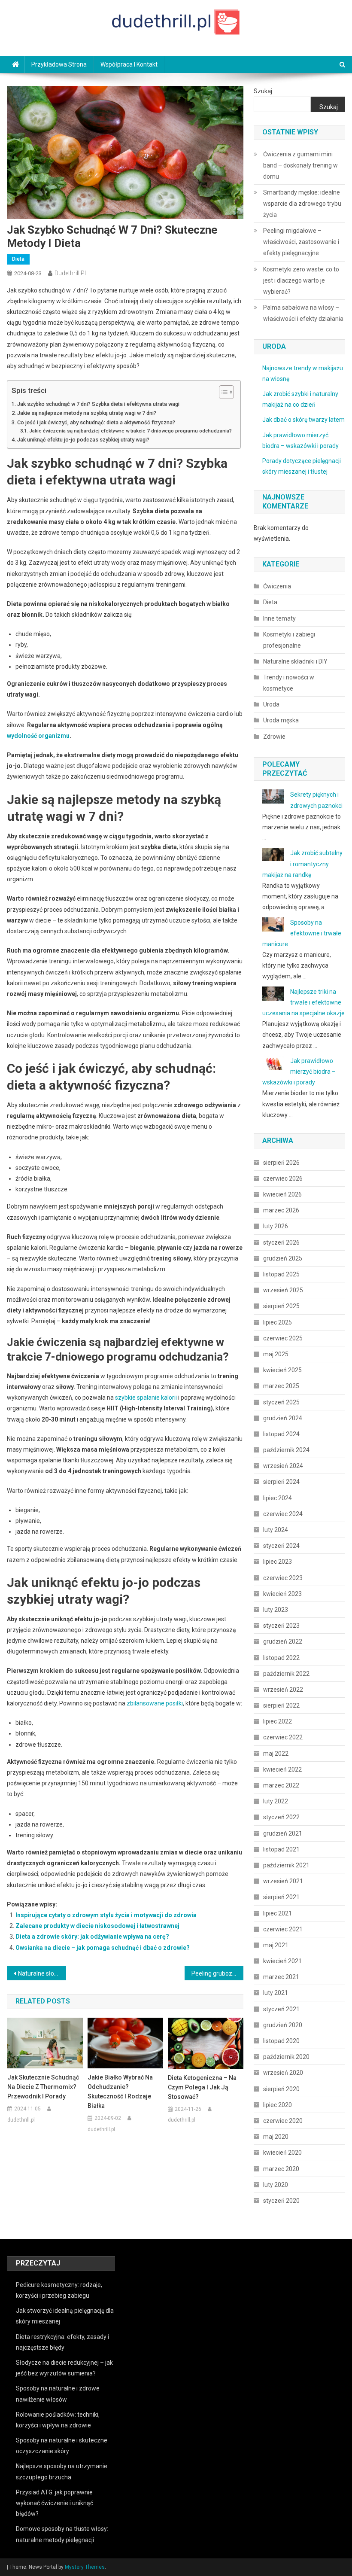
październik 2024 (286, 1450)
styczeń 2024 (281, 1546)
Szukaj (263, 91)
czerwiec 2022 (283, 1737)
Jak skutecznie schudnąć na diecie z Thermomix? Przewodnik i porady (43, 2087)
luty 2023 (276, 1610)
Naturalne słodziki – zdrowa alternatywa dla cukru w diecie (42, 1973)
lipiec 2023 (278, 1562)
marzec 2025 (281, 1386)
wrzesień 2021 (283, 1881)
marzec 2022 (281, 1785)
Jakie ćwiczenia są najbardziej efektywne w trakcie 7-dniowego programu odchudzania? (130, 431)
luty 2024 (276, 1530)
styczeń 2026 (281, 1242)
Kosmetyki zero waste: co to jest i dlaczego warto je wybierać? (301, 280)
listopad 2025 (281, 1274)
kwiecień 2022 (282, 1769)
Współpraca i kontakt (129, 64)
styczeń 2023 (281, 1626)
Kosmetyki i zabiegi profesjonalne (289, 640)
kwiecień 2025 (282, 1370)
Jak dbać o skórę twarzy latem (303, 420)
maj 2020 (276, 2137)
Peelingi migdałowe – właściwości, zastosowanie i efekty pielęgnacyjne (301, 242)
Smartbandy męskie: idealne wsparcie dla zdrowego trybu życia (302, 204)
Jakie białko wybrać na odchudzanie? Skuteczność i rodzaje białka (120, 2092)
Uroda (271, 704)
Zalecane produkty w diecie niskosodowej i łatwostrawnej (97, 1926)
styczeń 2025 (281, 1402)
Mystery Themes (85, 2567)
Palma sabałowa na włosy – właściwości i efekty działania (303, 313)
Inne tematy (279, 618)
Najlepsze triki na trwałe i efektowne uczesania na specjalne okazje (303, 1002)
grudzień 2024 (283, 1418)
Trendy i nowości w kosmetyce (289, 683)
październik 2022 (286, 1674)
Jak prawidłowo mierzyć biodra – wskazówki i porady (299, 1072)
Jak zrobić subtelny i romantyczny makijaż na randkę (302, 864)
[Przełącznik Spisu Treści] (222, 392)
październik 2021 (286, 1865)
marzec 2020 (281, 2169)
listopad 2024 (281, 1434)
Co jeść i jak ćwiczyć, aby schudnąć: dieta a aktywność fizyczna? (96, 422)
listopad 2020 (281, 2041)
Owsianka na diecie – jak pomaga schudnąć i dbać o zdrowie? (103, 1948)
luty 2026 (276, 1226)
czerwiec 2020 (283, 2121)
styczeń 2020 (281, 2201)
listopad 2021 (281, 1849)
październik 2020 (286, 2057)
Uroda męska (281, 720)
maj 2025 (276, 1354)
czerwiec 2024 (283, 1514)
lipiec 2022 (278, 1721)
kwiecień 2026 (282, 1194)
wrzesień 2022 (283, 1690)
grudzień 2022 (283, 1641)
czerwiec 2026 (283, 1178)
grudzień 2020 (283, 2025)
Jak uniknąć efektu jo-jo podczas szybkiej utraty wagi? (83, 440)
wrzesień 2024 (283, 1466)
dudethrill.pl (70, 273)
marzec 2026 (281, 1210)
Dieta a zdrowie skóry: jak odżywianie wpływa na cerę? (92, 1937)
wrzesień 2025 (283, 1290)
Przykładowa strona (59, 64)
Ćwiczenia (277, 586)
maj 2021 (276, 1945)
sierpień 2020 (281, 2089)
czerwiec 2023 (283, 1578)
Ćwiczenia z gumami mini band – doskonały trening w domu (300, 165)
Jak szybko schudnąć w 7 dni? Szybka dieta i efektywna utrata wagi (98, 404)
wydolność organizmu (38, 736)
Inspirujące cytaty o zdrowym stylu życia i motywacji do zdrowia (106, 1915)
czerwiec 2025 (283, 1338)
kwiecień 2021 (282, 1961)
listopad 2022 (281, 1658)
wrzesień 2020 (283, 2073)
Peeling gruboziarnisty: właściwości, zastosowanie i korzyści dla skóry (218, 1973)
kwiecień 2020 (282, 2153)
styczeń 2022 (281, 1817)
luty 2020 (276, 2185)
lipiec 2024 (278, 1498)
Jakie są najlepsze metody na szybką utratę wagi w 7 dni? (87, 413)
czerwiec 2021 (283, 1929)
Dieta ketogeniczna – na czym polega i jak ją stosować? (202, 2087)
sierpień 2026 (281, 1163)
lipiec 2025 (278, 1322)
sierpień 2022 (281, 1705)
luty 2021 (276, 1993)
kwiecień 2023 (282, 1594)
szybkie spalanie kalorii (146, 1398)
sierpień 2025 (281, 1306)
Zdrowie (274, 737)
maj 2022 (276, 1754)
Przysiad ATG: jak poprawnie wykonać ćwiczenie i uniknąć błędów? (55, 2503)
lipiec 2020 (278, 2105)
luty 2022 (276, 1801)
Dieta (18, 259)
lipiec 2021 (278, 1913)
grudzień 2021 (283, 1833)
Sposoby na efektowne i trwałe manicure (302, 933)
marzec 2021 (281, 1977)
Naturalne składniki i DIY (295, 661)
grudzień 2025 (283, 1258)
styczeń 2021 (281, 2009)
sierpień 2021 (281, 1897)
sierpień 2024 (281, 1482)
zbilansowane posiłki (155, 1703)
